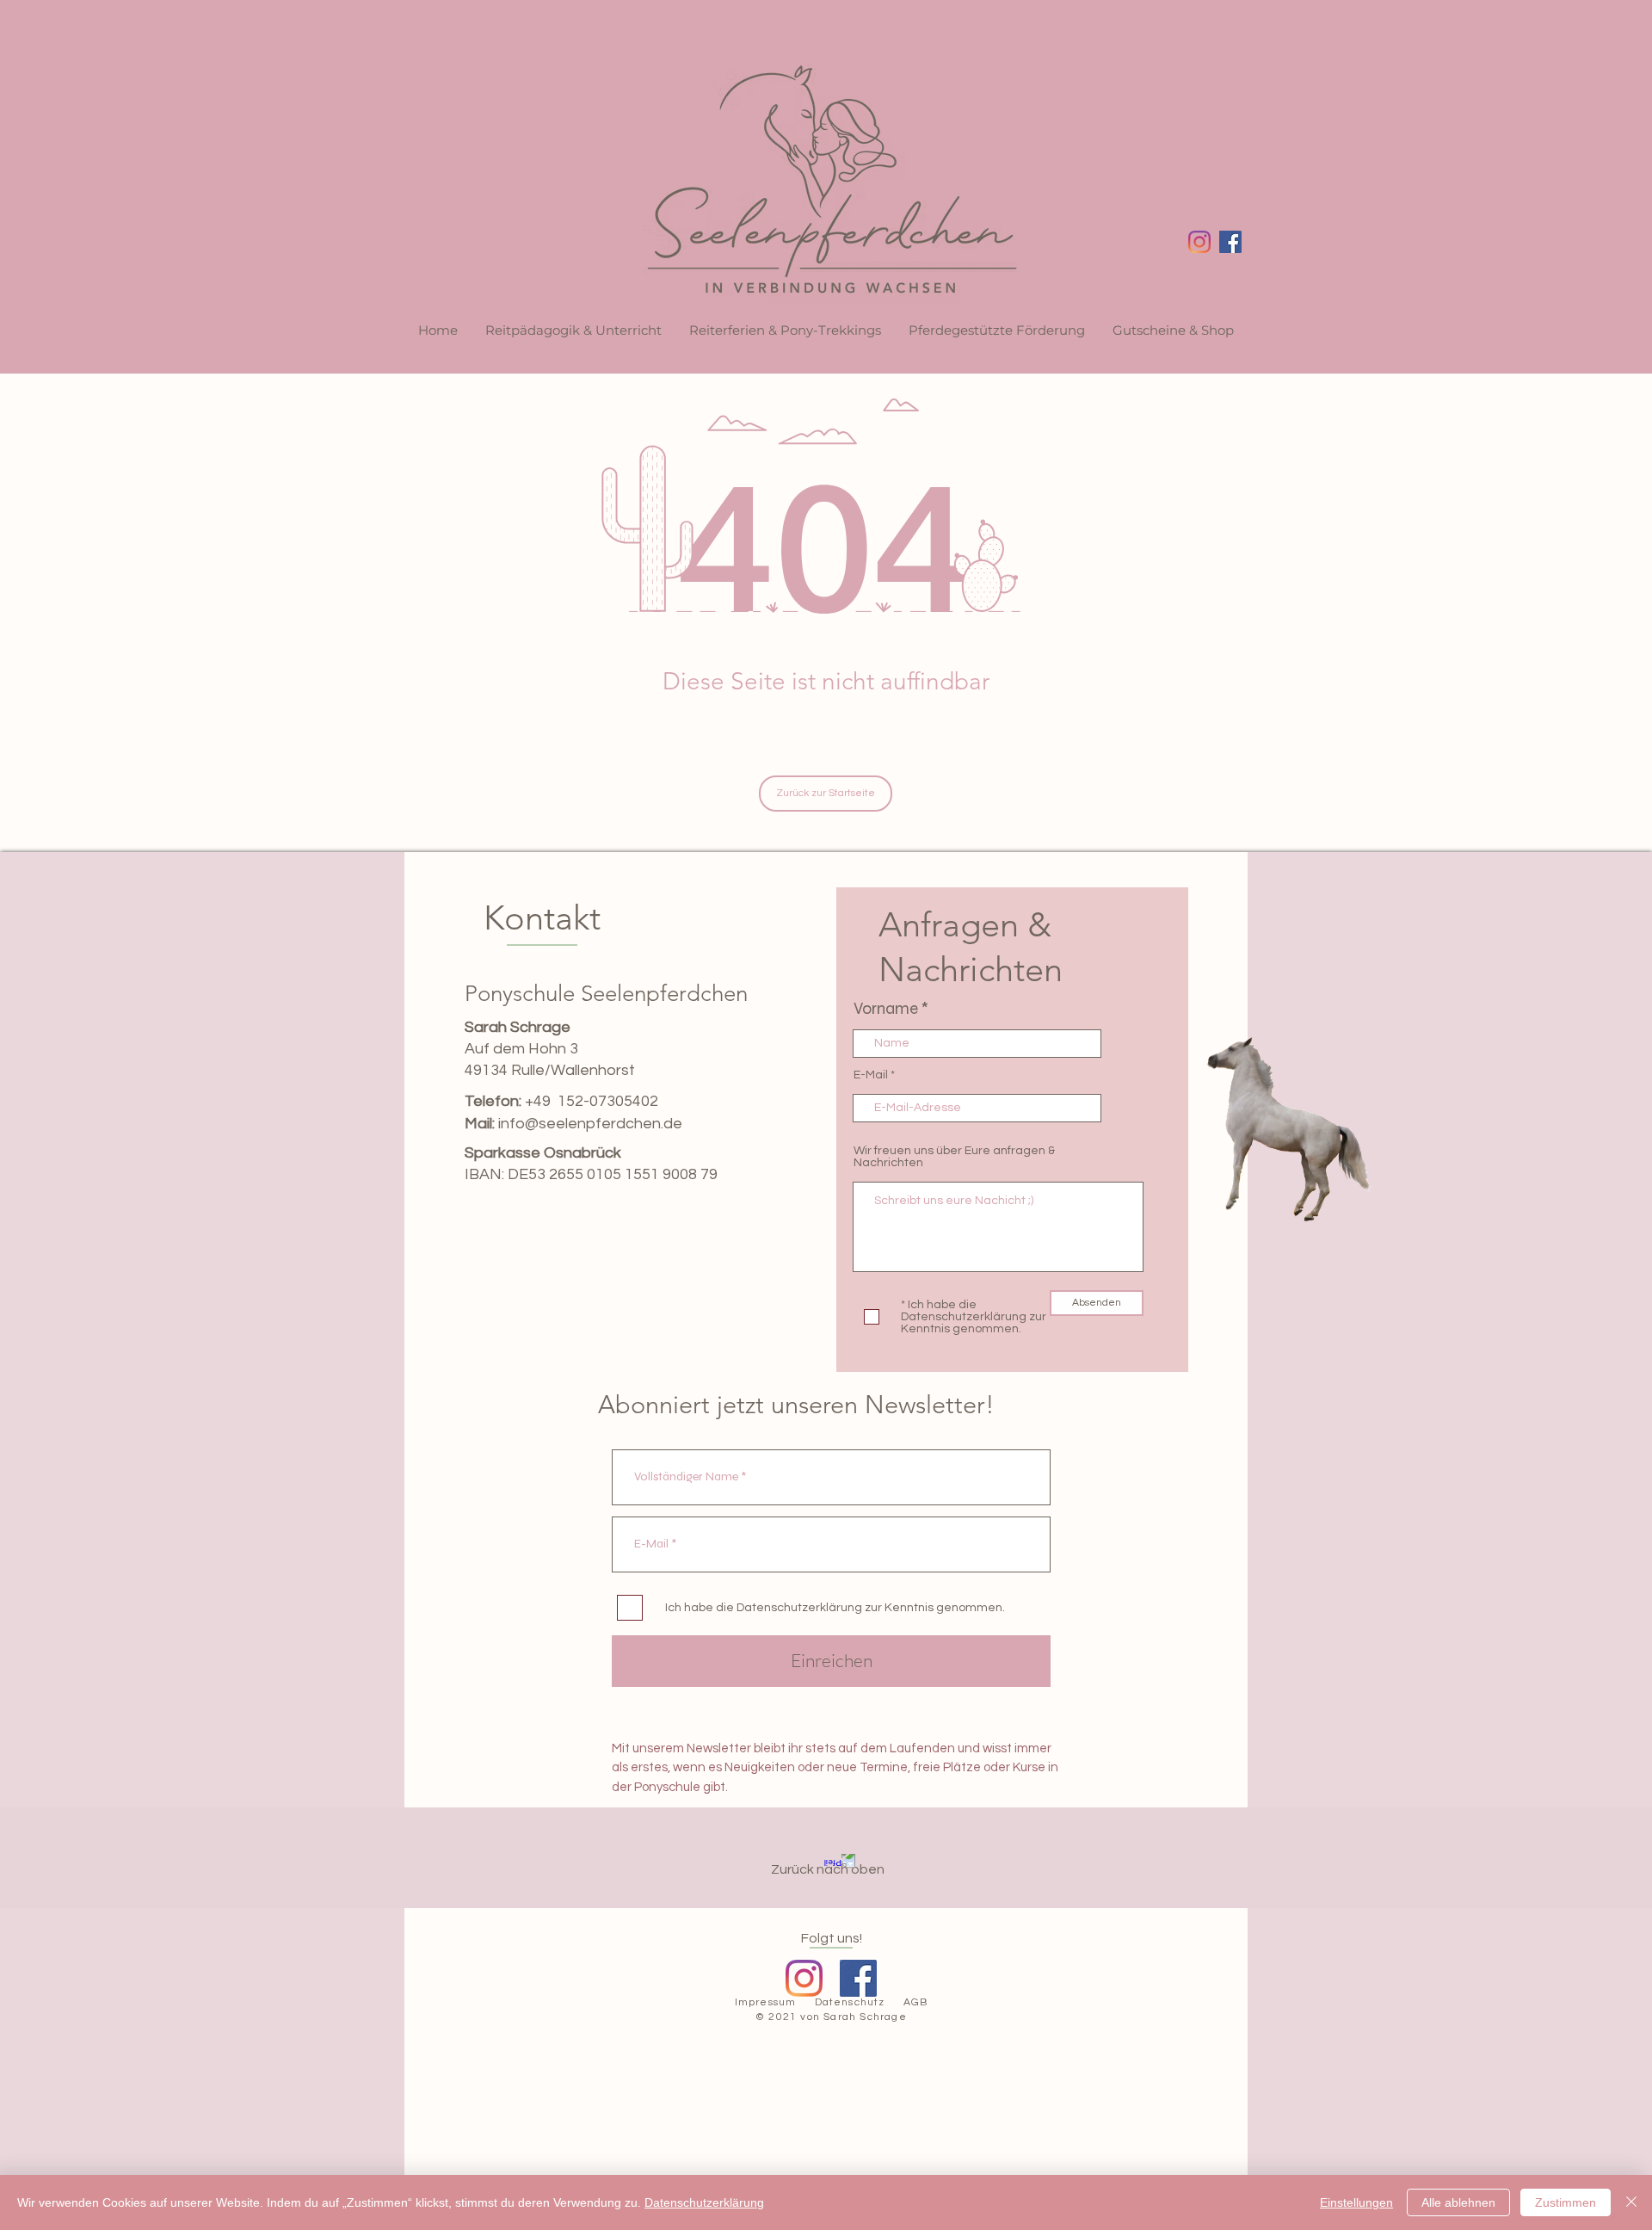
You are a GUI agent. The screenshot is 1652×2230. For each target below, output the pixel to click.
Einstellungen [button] (1356, 2202)
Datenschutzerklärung (704, 2202)
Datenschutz (850, 2002)
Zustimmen (1566, 2202)
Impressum (766, 2002)
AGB (916, 2002)
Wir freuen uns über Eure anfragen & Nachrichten (954, 1157)
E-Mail (871, 1075)
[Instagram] (1199, 242)
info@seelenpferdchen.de (590, 1124)
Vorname (886, 1008)
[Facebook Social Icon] (1230, 242)
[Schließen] (1631, 2202)
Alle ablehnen (1458, 2202)
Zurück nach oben (828, 1869)
